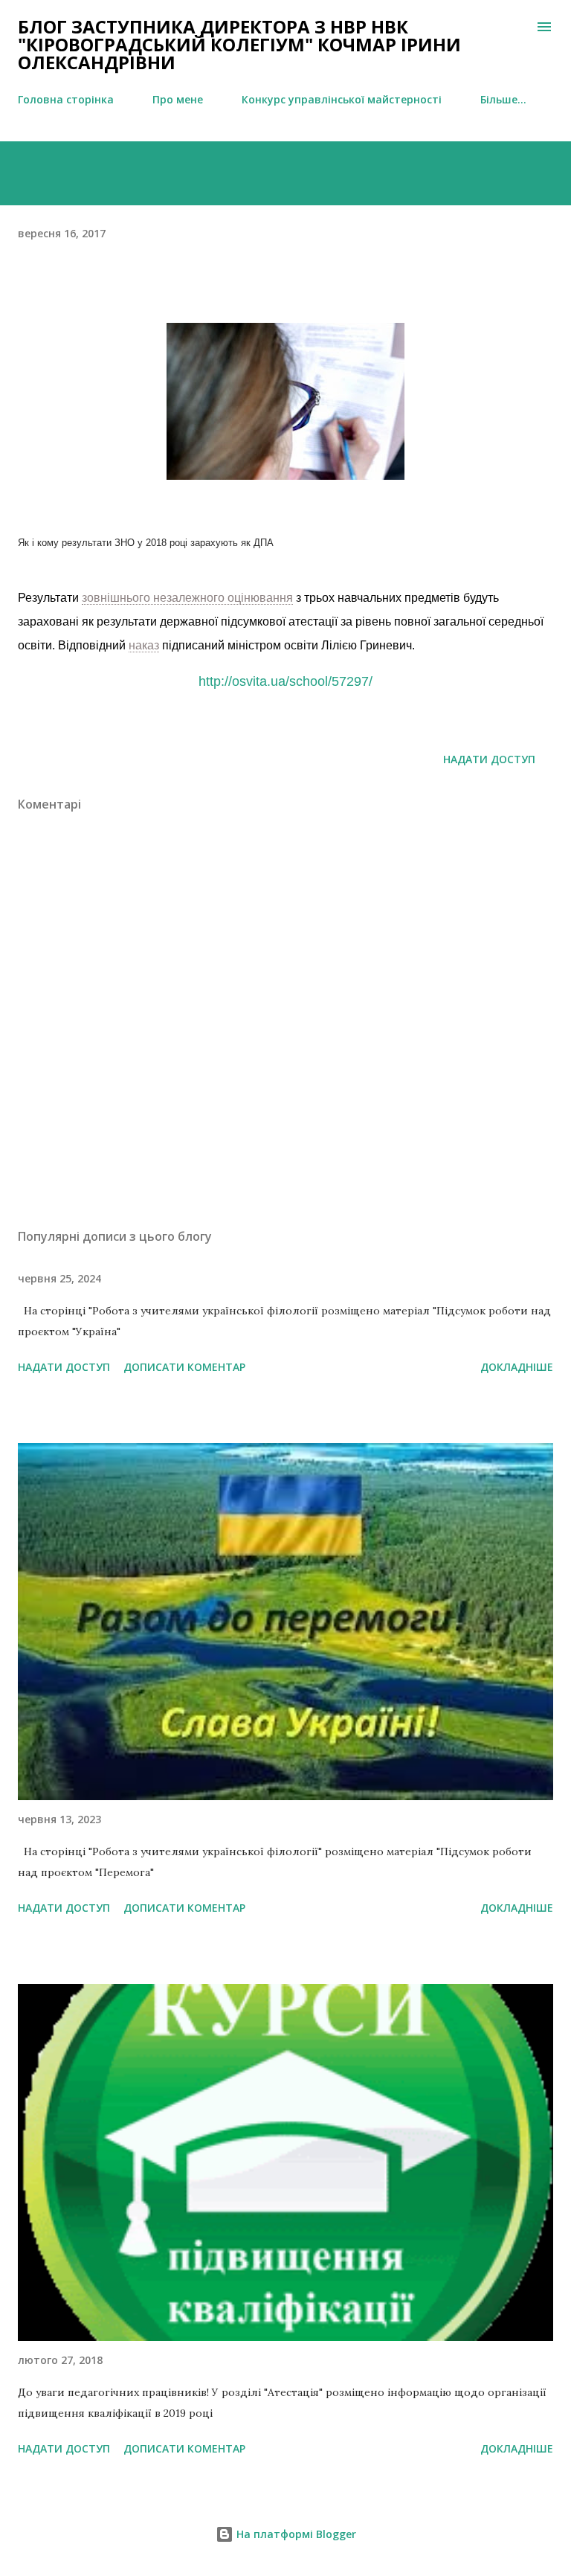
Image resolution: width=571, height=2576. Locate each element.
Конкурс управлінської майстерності (342, 99)
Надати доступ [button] (489, 759)
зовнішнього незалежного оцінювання (187, 598)
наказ (144, 645)
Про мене (178, 99)
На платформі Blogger (295, 2534)
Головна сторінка (66, 99)
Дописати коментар (184, 1367)
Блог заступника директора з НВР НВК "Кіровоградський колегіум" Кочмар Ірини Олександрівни (239, 44)
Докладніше (517, 1367)
